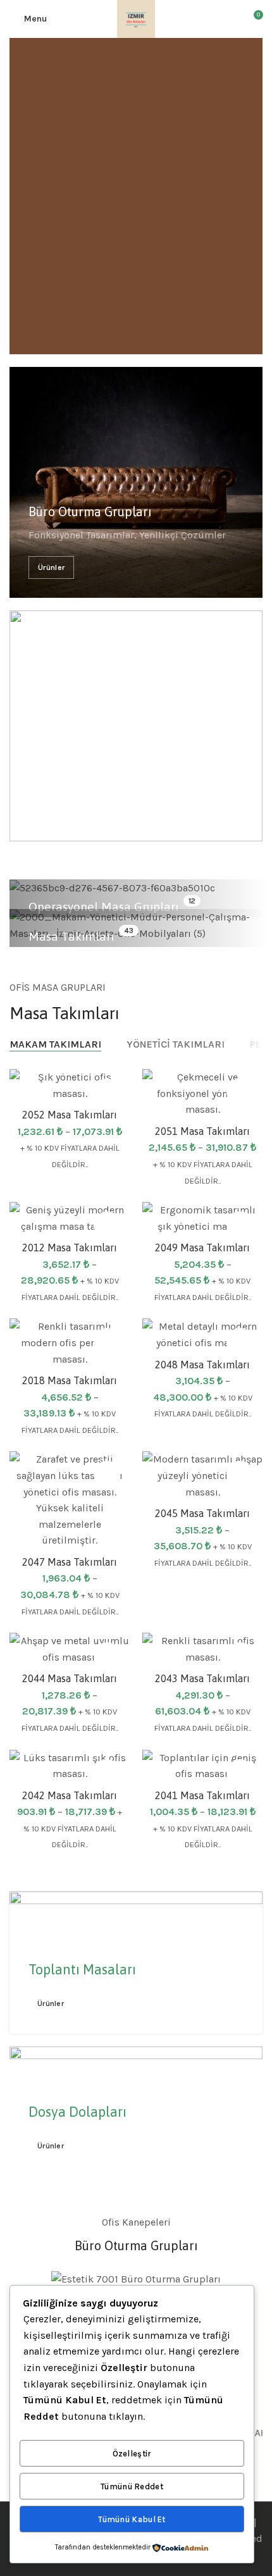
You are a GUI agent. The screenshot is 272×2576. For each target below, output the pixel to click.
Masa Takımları (71, 936)
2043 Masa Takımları (202, 1678)
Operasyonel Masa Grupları (103, 907)
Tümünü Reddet (132, 2486)
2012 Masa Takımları (70, 1248)
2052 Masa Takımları (70, 1115)
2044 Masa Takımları (70, 1678)
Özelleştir (132, 2454)
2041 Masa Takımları (202, 1795)
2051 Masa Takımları (202, 1131)
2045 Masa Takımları (202, 1513)
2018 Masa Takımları (70, 1380)
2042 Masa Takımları (70, 1795)
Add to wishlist (107, 1092)
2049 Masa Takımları (202, 1248)
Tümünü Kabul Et (132, 2519)
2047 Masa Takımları (70, 1562)
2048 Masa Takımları (202, 1365)
